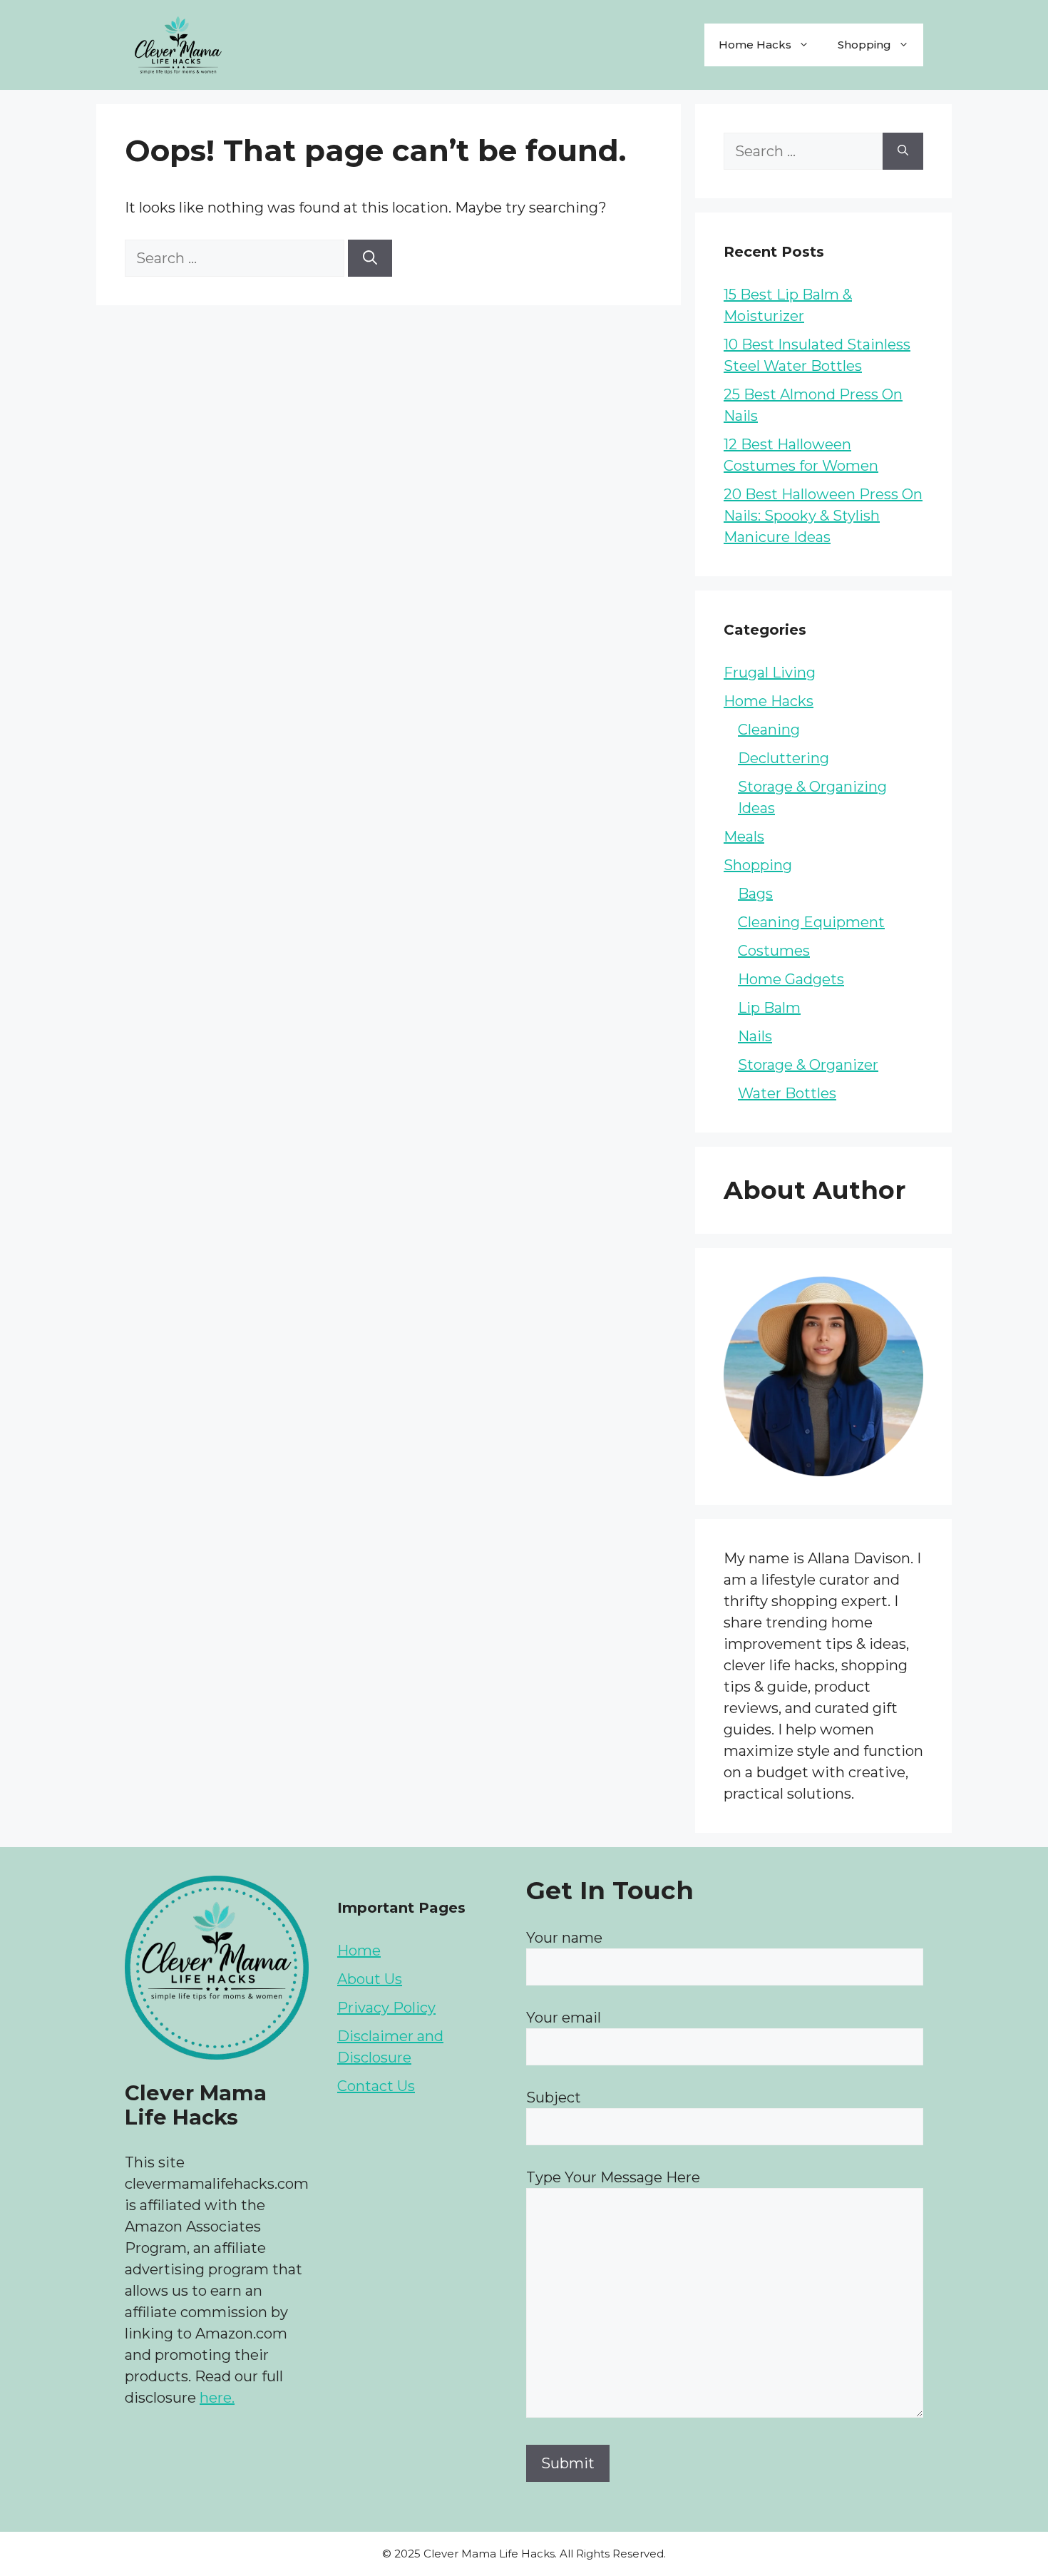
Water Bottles (787, 1093)
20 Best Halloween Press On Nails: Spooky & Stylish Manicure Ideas (823, 516)
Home (359, 1951)
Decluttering (784, 758)
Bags (755, 894)
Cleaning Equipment (811, 922)
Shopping (864, 45)
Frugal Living (770, 673)
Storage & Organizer (808, 1065)
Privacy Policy (386, 2008)
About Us (370, 1979)
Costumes (774, 951)
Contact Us (376, 2086)
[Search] (370, 258)
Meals (744, 837)
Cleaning (769, 730)
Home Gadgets (791, 979)
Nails (755, 1036)
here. (217, 2398)
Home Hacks (755, 45)
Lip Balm (769, 1008)
